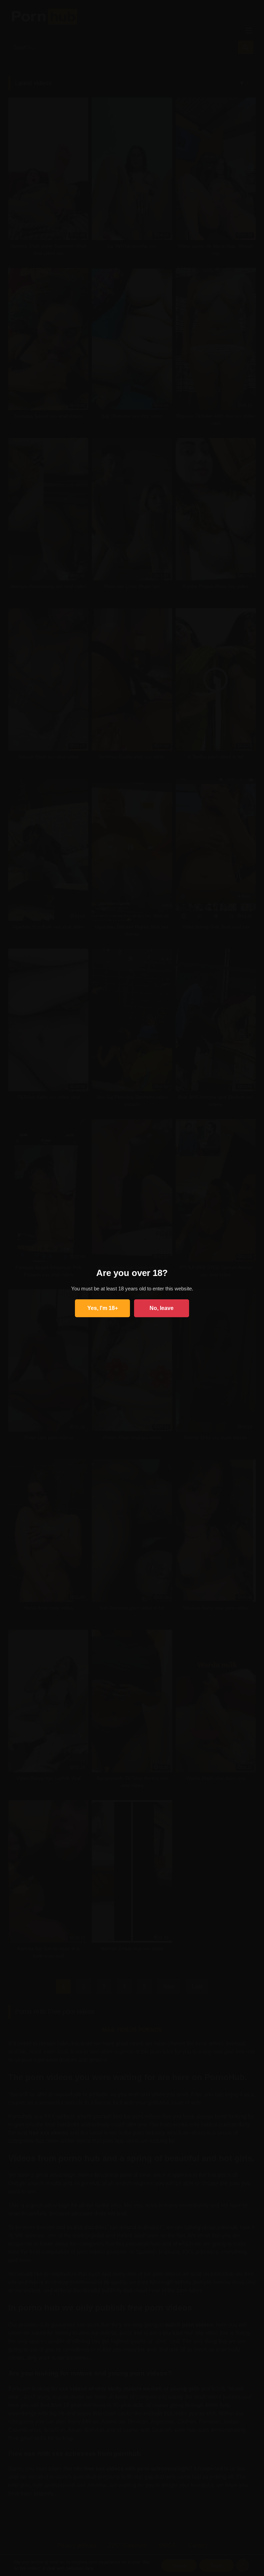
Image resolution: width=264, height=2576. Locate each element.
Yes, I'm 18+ (103, 1308)
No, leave (162, 1308)
